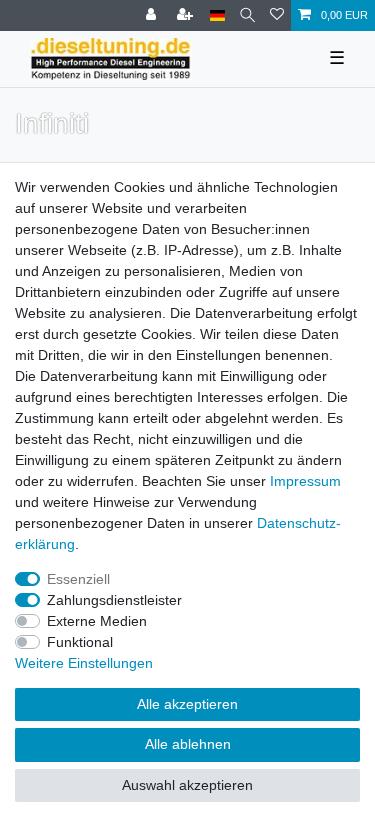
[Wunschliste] (277, 15)
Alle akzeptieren (187, 704)
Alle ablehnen (188, 744)
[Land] (217, 15)
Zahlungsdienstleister (114, 600)
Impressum (305, 481)
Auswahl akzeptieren (187, 785)
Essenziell (78, 579)
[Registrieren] (187, 15)
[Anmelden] (153, 15)
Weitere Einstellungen (84, 663)
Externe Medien (97, 621)
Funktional (80, 642)
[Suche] (247, 15)
